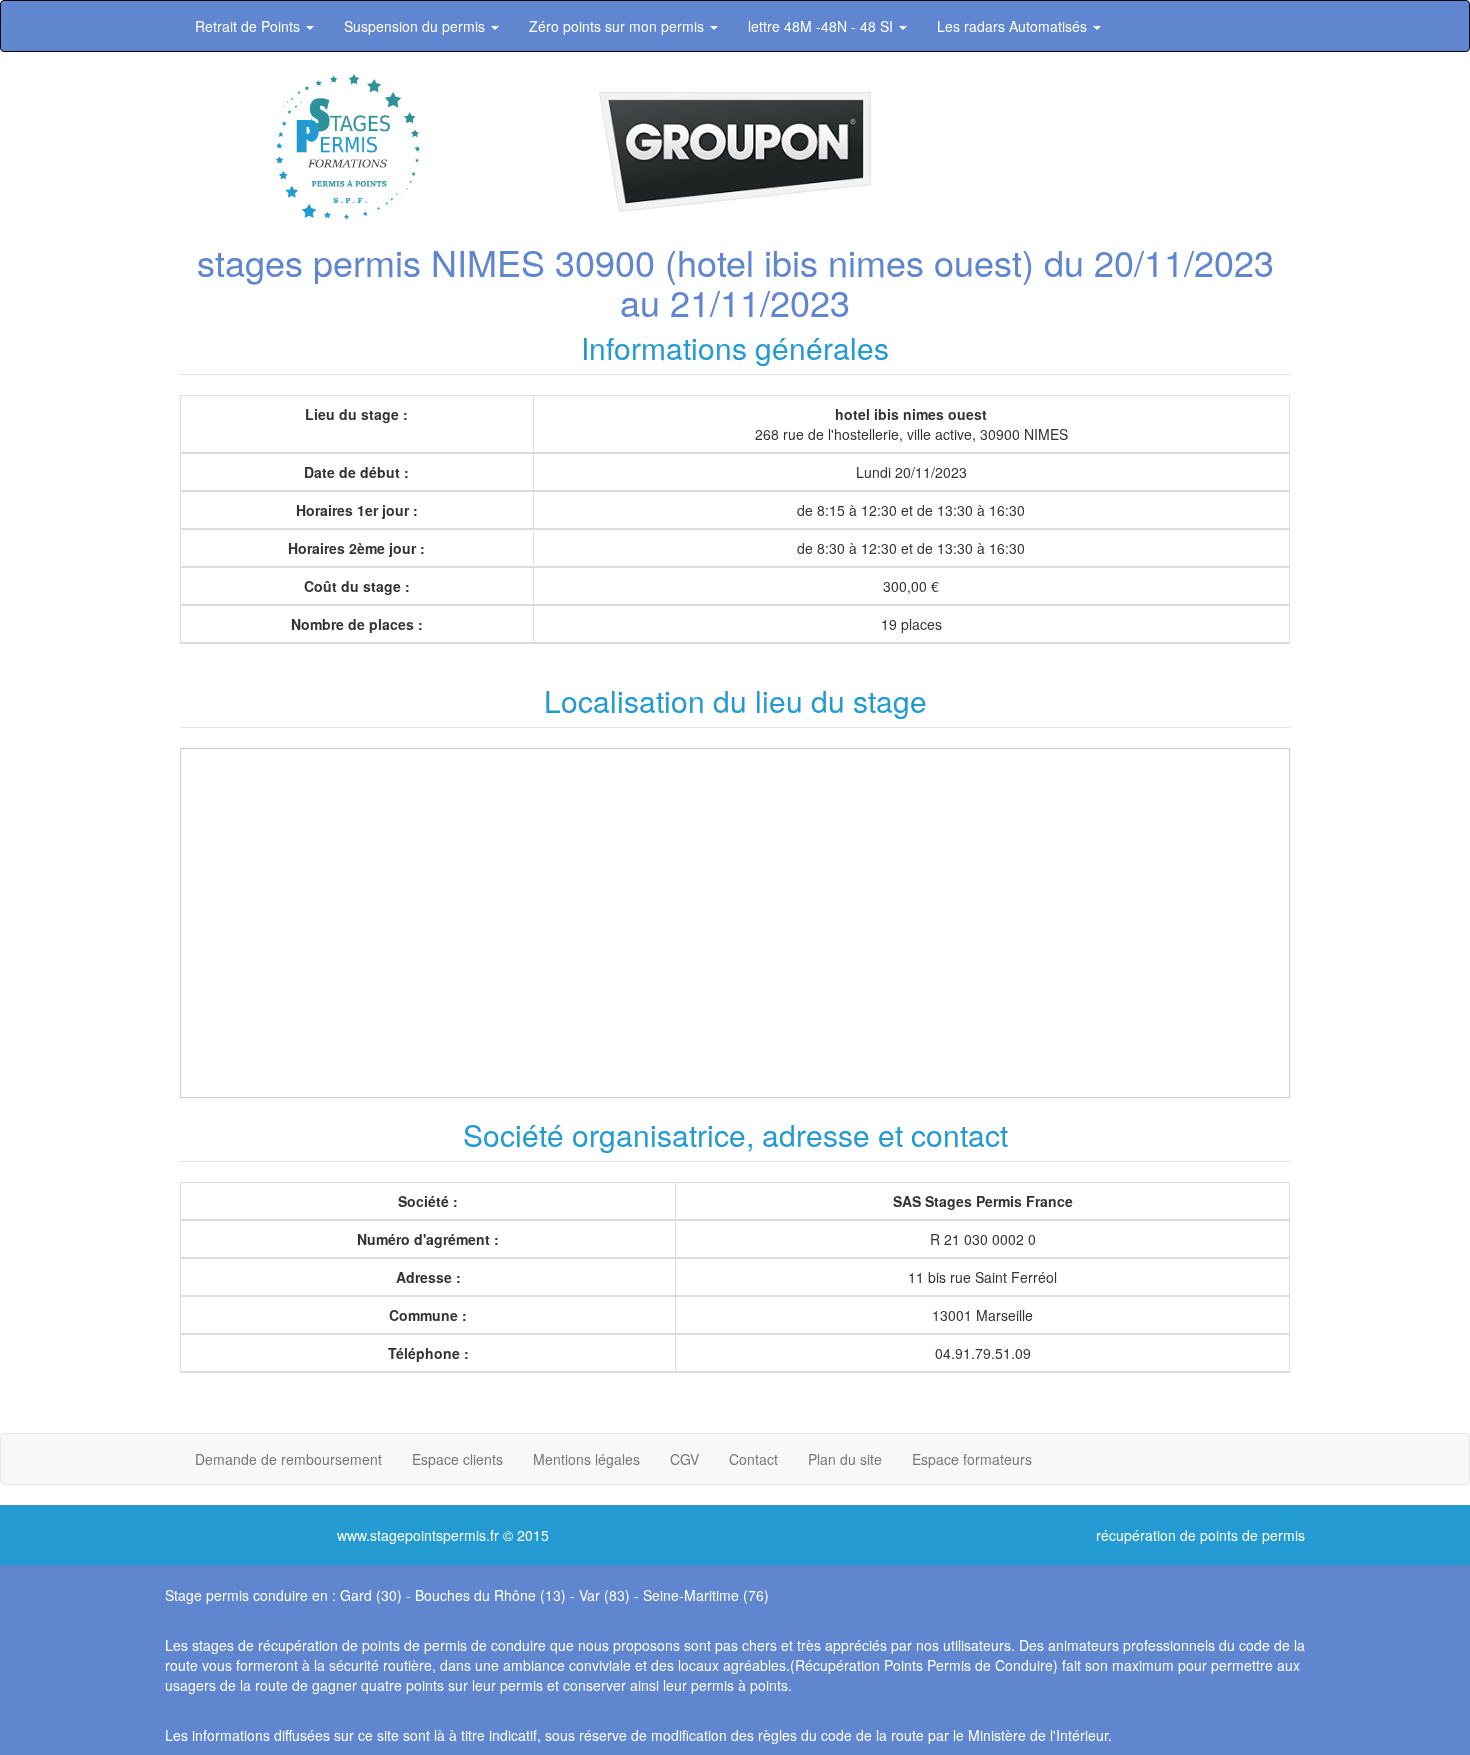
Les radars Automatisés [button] (1014, 26)
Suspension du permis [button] (416, 26)
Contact (753, 1459)
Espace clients (457, 1459)
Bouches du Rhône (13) (490, 1595)
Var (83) (604, 1595)
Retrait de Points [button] (249, 26)
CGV (684, 1459)
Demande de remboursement (288, 1459)
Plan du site (845, 1459)
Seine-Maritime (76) (706, 1595)
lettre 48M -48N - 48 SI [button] (822, 26)
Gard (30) (371, 1595)
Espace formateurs (972, 1459)
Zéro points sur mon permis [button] (618, 26)
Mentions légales (586, 1459)
